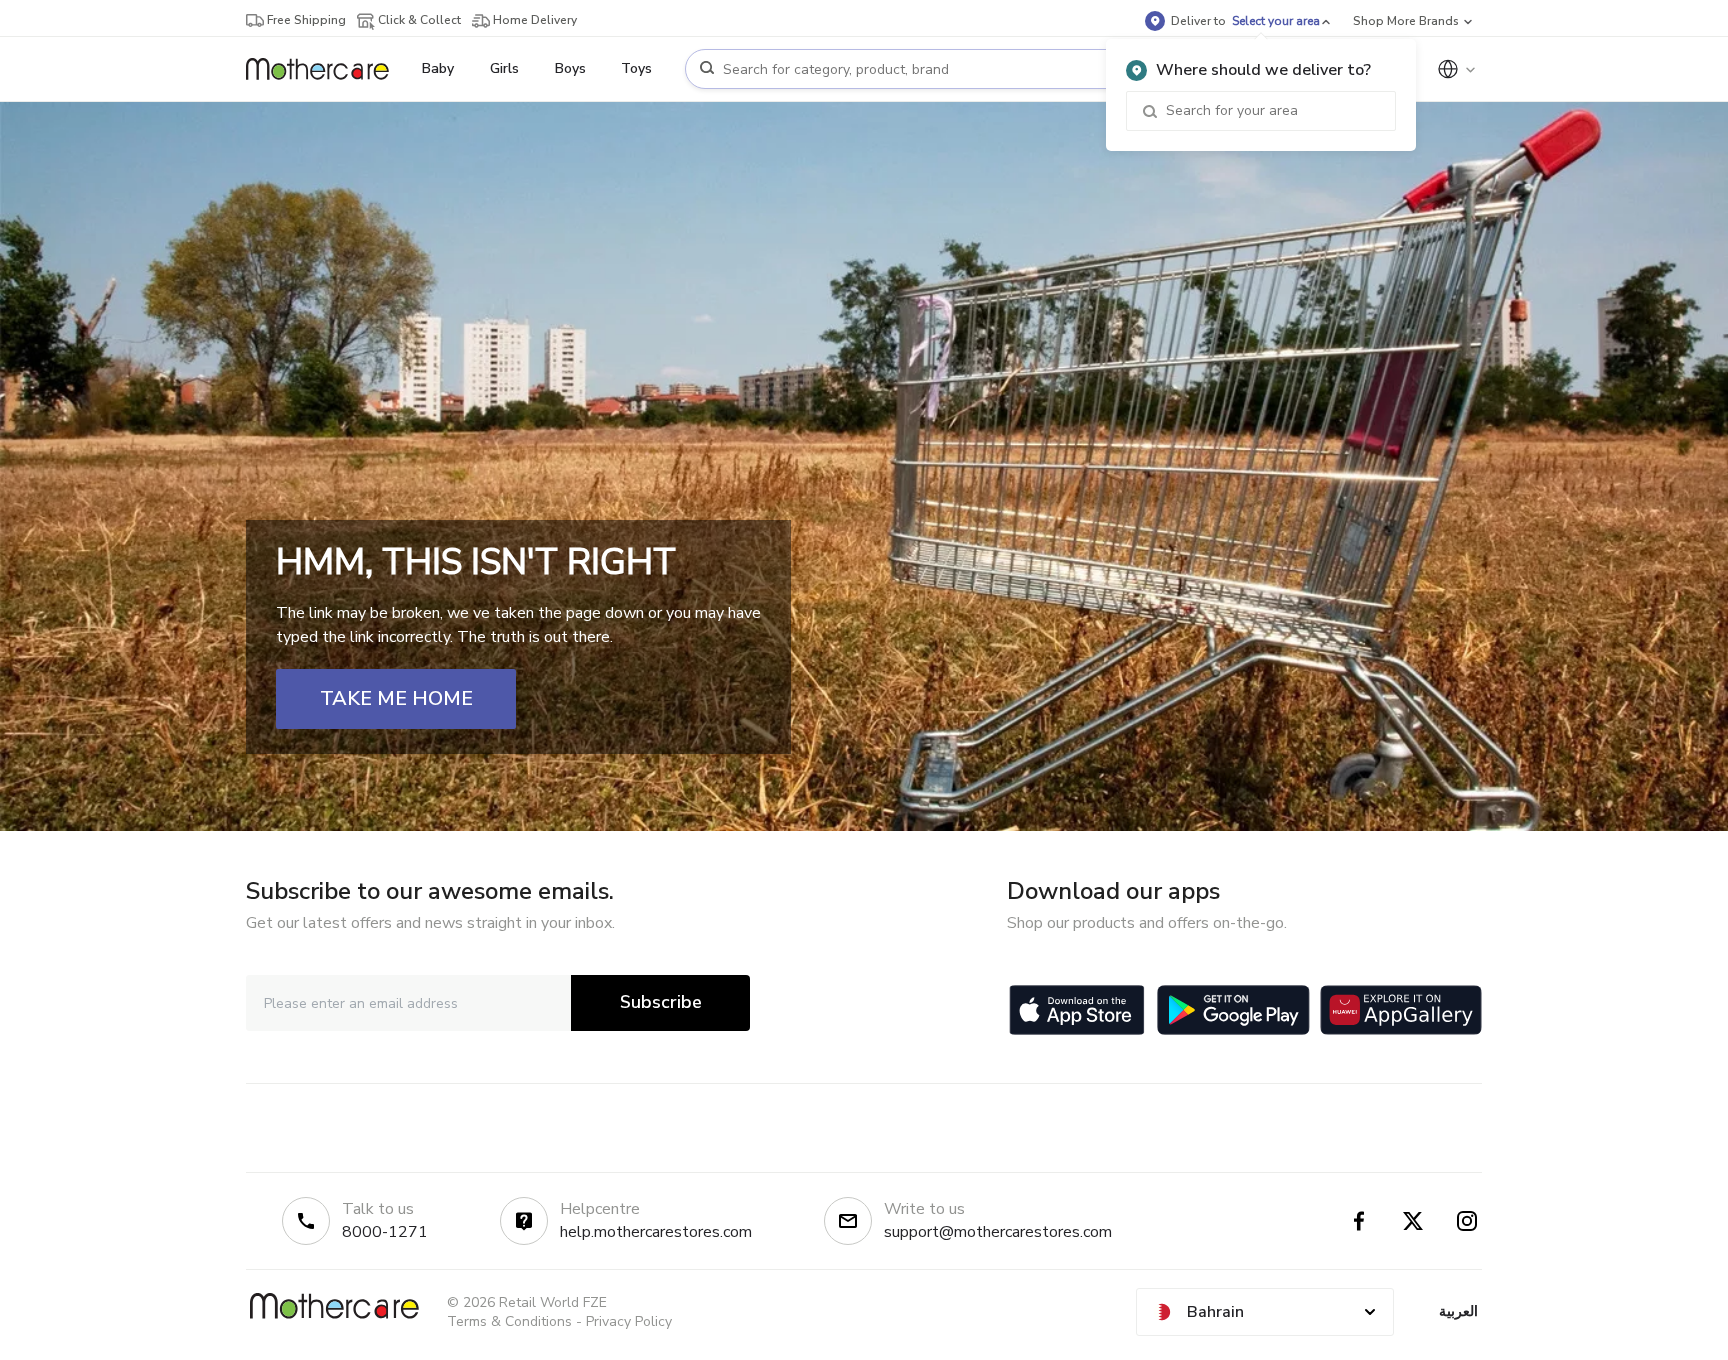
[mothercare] (325, 69)
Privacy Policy (629, 1321)
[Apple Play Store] (1077, 1010)
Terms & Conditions (509, 1321)
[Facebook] (1359, 1221)
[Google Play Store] (1233, 1010)
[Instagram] (1467, 1221)
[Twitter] (1413, 1221)
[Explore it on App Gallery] (1401, 1010)
